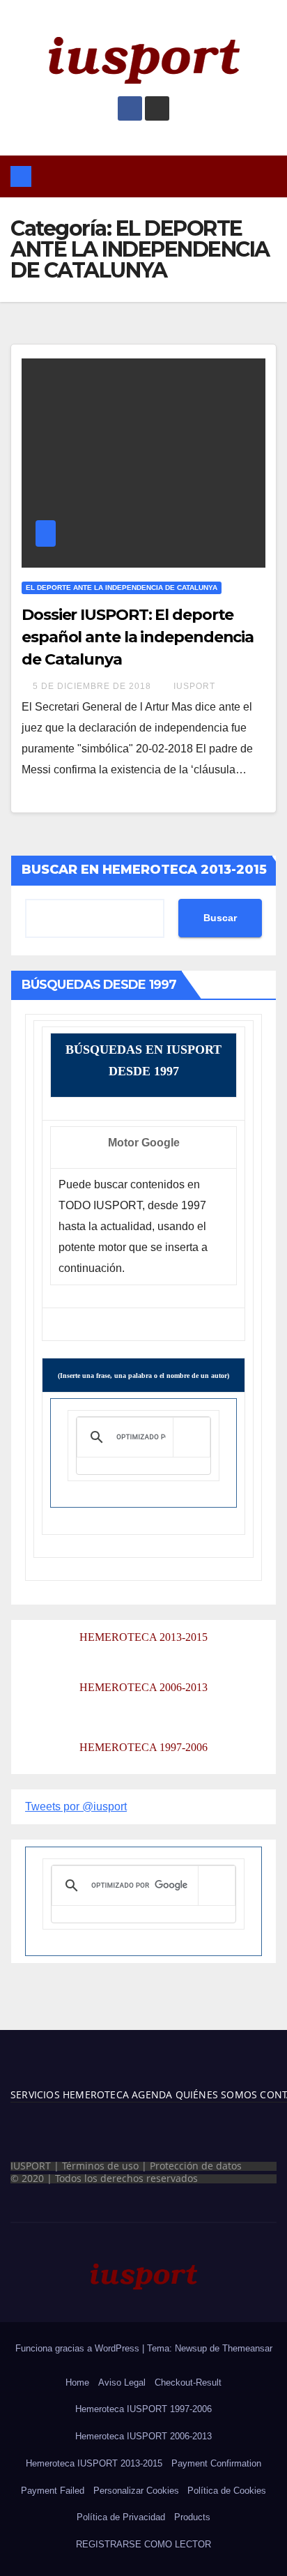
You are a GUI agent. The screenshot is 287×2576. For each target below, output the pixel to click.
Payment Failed (53, 2491)
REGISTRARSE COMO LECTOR (143, 2544)
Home (77, 2382)
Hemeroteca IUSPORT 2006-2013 (143, 2436)
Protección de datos (196, 2166)
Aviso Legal (122, 2382)
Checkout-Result (188, 2382)
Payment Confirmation (216, 2463)
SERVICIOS (35, 2094)
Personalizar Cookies (136, 2491)
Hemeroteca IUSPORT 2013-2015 (94, 2463)
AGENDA (150, 2094)
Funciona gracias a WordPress (79, 2348)
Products (192, 2517)
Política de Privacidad (121, 2517)
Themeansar (247, 2348)
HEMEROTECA (94, 2094)
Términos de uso (100, 2166)
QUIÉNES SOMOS (217, 2094)
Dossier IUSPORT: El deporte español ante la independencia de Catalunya (138, 637)
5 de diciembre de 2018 (93, 686)
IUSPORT (194, 686)
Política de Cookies (227, 2491)
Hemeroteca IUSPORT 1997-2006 (143, 2409)
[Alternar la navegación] (154, 176)
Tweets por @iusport (76, 1806)
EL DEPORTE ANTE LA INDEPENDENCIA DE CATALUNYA (122, 588)
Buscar (220, 918)
